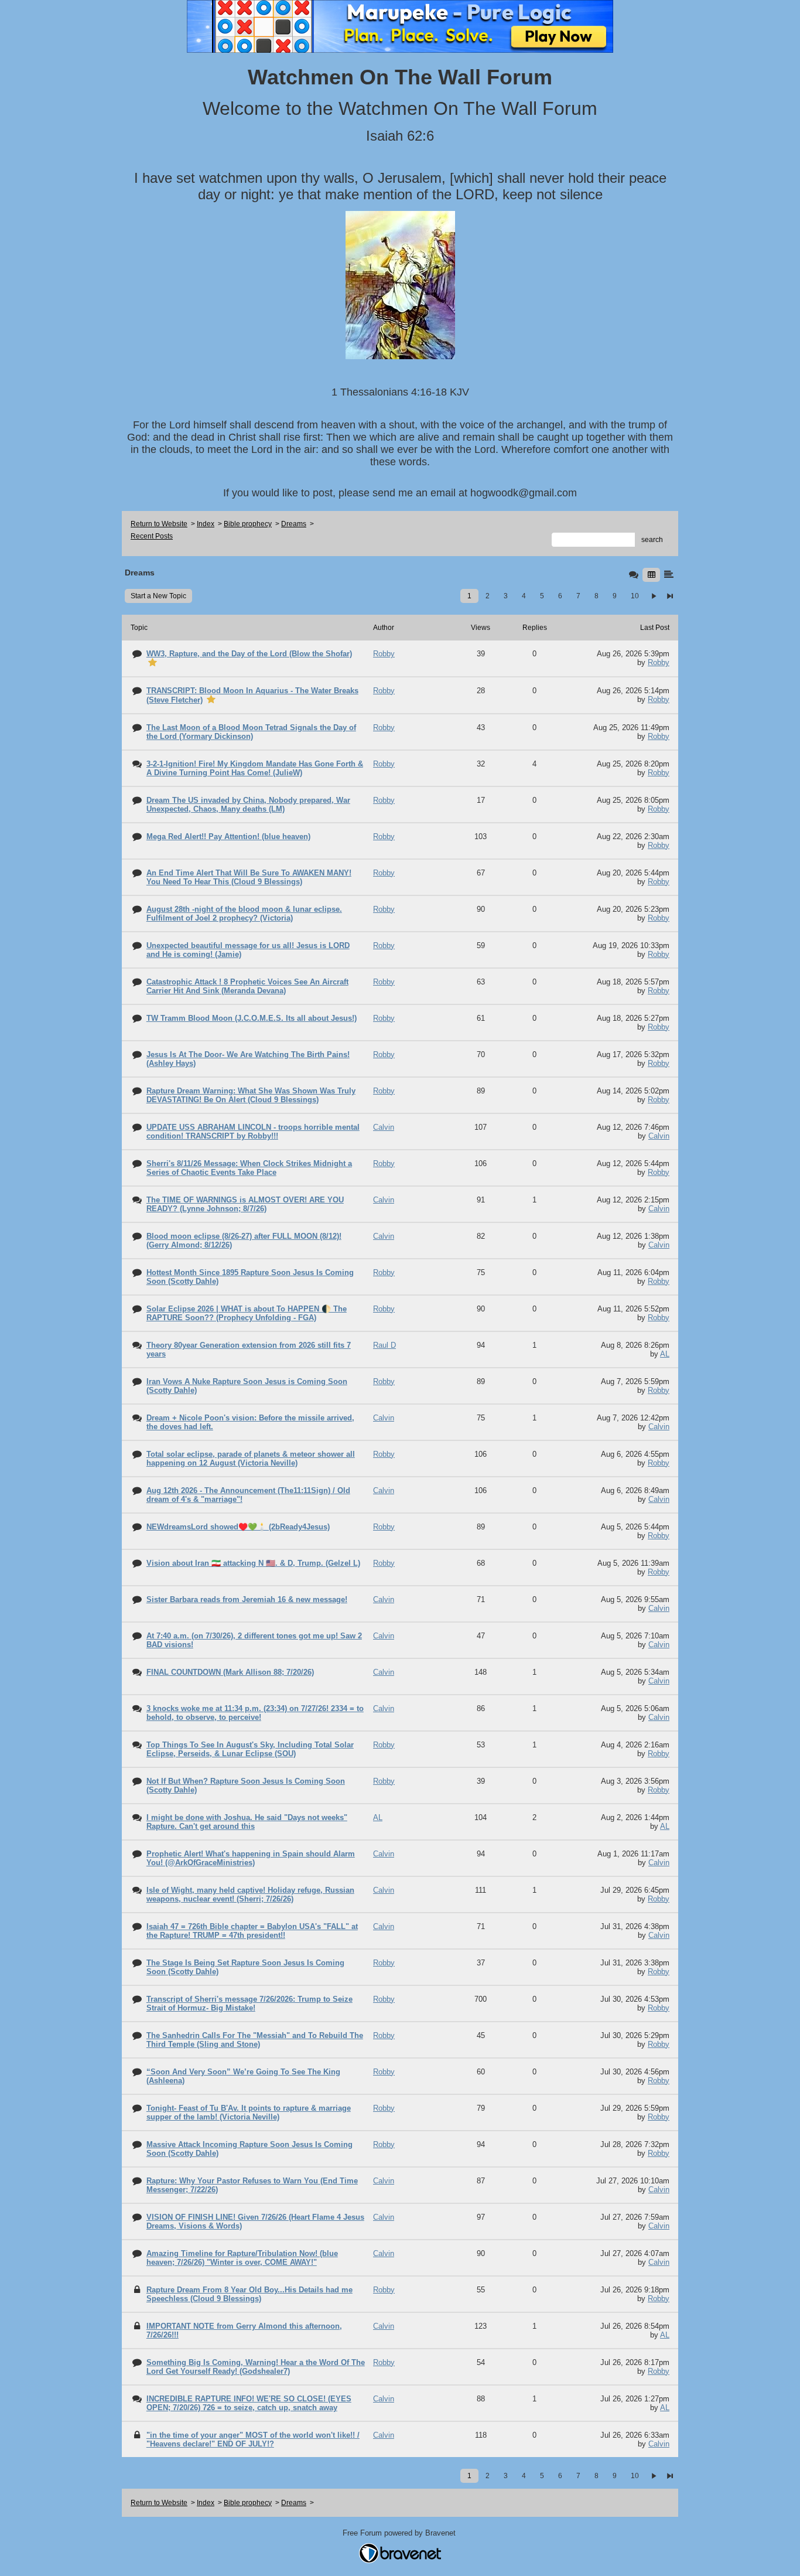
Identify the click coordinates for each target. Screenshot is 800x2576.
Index (206, 524)
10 (635, 596)
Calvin (659, 1136)
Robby (659, 662)
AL (665, 1354)
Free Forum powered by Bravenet (400, 2533)
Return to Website (159, 524)
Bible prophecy (248, 524)
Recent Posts (152, 536)
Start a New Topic (158, 596)
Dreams (294, 524)
